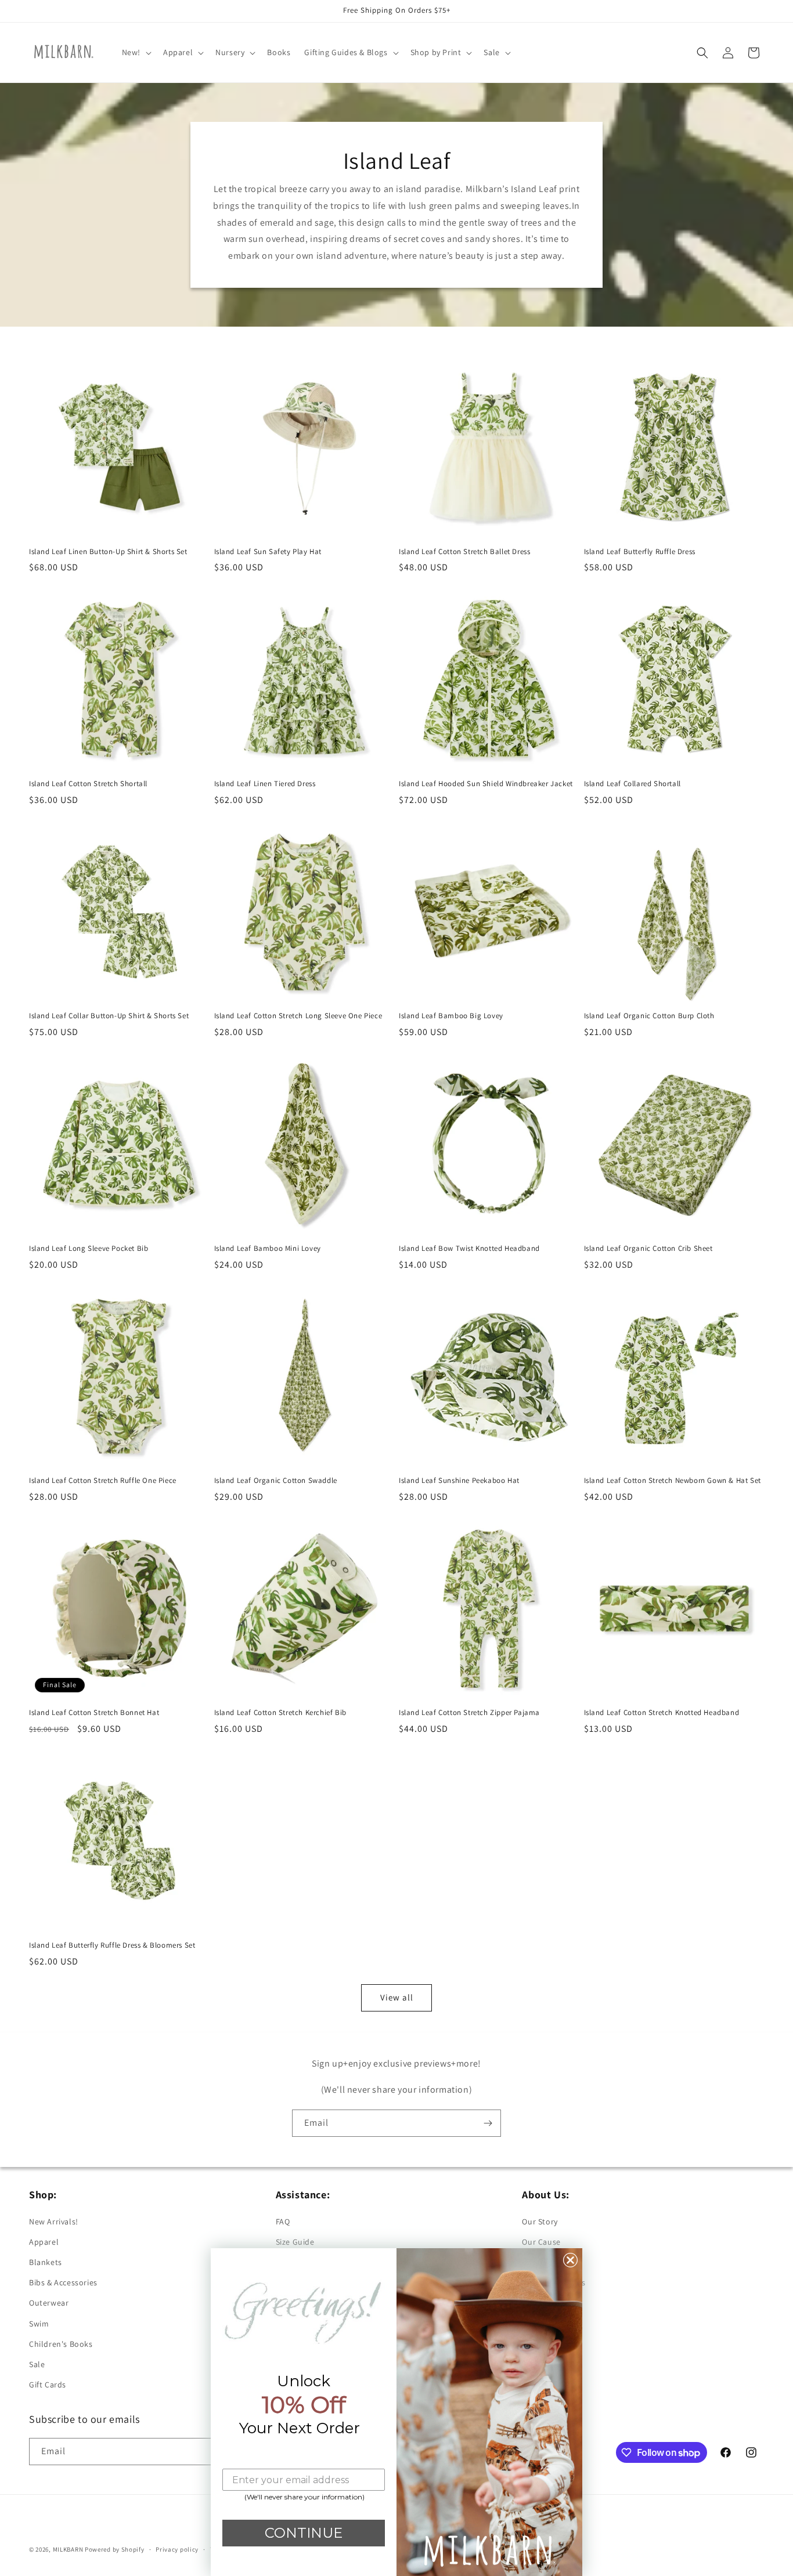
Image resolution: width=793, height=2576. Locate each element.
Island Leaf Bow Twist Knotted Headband (469, 1249)
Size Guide (295, 2242)
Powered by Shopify (115, 2549)
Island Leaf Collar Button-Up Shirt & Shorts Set (109, 1016)
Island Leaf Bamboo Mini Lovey (268, 1249)
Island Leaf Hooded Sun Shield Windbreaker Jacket (486, 784)
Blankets (46, 2262)
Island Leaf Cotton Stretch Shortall (88, 784)
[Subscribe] (488, 2123)
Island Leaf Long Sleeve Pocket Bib (89, 1249)
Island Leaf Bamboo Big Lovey (451, 1016)
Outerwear (49, 2303)
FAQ (283, 2222)
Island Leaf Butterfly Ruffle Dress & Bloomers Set (112, 1945)
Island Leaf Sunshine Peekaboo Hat (459, 1481)
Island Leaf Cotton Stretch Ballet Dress (464, 552)
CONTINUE (304, 2533)
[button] (136, 52)
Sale (37, 2364)
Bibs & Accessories (63, 2282)
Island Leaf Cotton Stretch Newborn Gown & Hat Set (673, 1481)
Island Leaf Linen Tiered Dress (265, 784)
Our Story (540, 2222)
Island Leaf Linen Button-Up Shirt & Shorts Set (108, 552)
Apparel (44, 2242)
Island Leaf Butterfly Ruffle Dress (640, 552)
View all (397, 1997)
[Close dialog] (570, 2260)
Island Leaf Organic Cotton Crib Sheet (648, 1249)
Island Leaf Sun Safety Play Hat (268, 552)
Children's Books (61, 2344)
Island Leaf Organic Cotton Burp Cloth (649, 1016)
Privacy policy (177, 2549)
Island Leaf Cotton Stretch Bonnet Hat (94, 1713)
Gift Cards (48, 2385)
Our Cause (541, 2242)
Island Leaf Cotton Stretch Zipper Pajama (469, 1713)
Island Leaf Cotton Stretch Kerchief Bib (280, 1713)
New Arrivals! (54, 2222)
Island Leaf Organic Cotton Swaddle (276, 1481)
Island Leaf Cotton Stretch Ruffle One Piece (103, 1481)
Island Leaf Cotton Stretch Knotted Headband (662, 1713)
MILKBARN (68, 2549)
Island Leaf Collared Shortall (632, 784)
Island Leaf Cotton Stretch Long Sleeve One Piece (298, 1016)
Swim (39, 2324)
